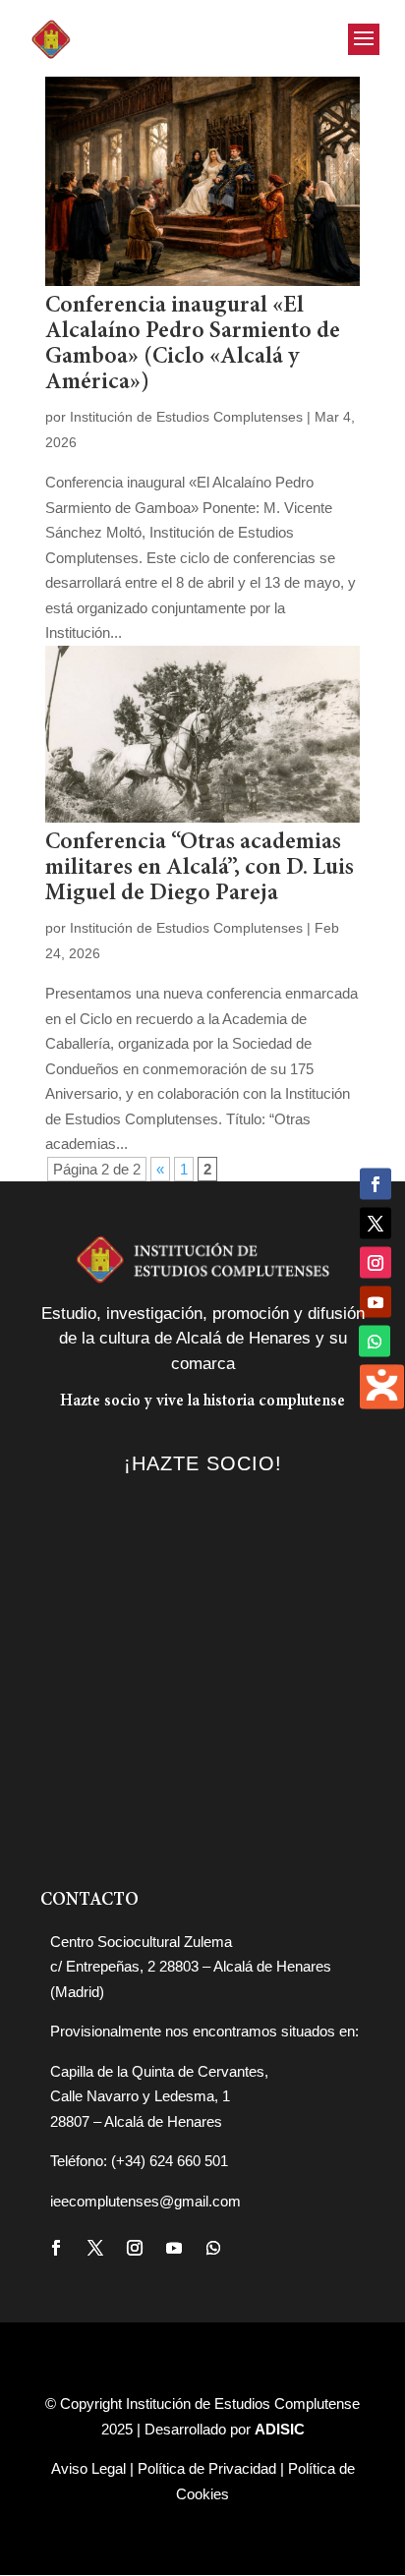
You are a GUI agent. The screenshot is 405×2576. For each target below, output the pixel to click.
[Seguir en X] (95, 2248)
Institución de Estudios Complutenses (186, 417)
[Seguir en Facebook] (56, 2248)
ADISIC (280, 2429)
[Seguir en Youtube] (174, 2248)
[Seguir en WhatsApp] (213, 2248)
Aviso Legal (88, 2468)
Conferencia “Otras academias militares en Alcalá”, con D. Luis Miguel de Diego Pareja (200, 868)
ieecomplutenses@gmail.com (145, 2201)
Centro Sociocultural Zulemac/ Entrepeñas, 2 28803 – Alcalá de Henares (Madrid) (191, 1967)
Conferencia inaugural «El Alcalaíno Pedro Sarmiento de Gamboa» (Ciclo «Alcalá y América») (193, 344)
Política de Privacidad (207, 2468)
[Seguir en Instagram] (135, 2248)
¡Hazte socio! (203, 1463)
